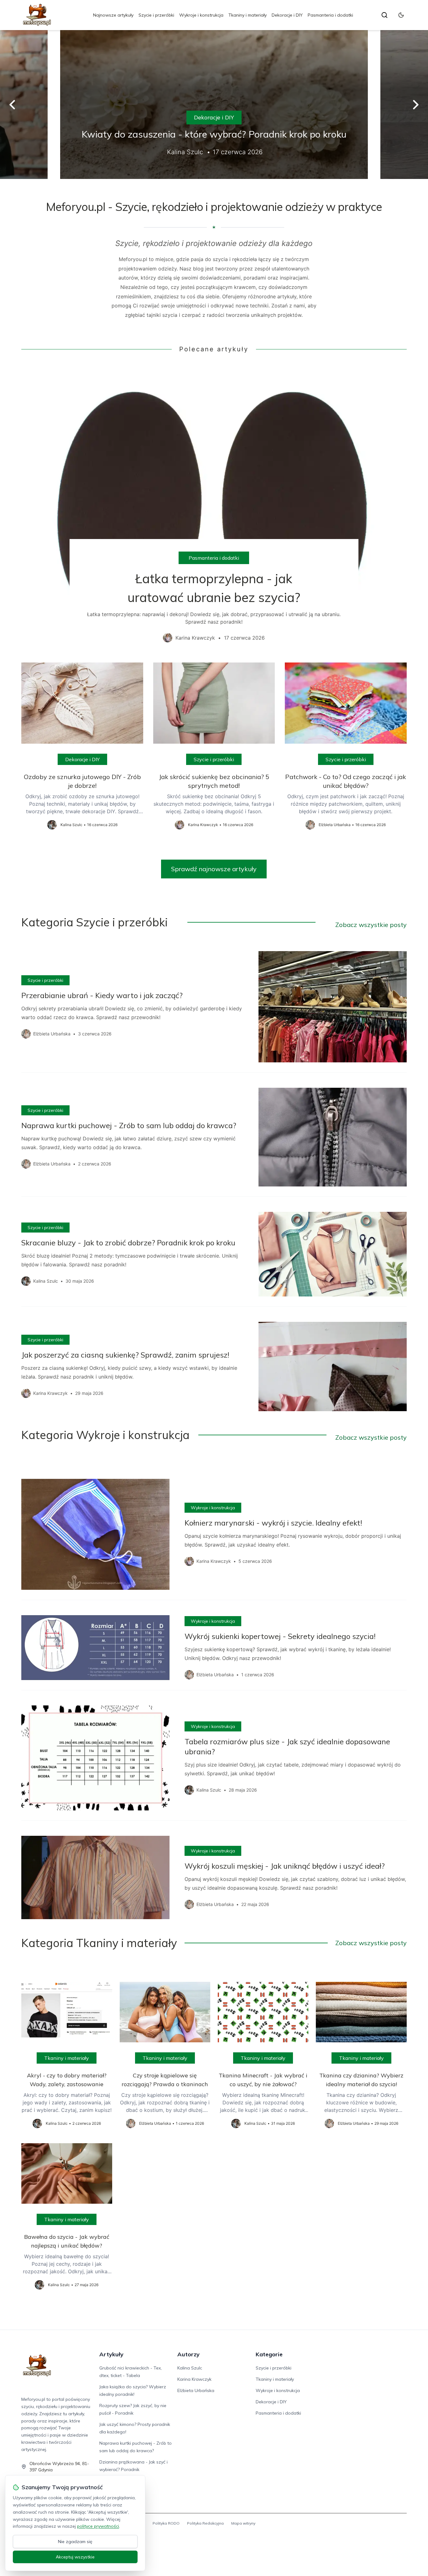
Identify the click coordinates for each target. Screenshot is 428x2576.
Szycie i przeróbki (156, 15)
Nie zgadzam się (75, 2542)
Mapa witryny (243, 2523)
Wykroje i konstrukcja (201, 15)
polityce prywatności (98, 2526)
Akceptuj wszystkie (75, 2557)
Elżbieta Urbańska (196, 2390)
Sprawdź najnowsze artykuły (214, 869)
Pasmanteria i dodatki (330, 15)
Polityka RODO (166, 2523)
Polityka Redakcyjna (205, 2523)
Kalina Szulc (190, 2368)
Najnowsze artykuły (113, 15)
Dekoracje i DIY (287, 15)
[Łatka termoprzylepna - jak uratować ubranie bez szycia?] (214, 508)
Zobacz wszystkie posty (371, 925)
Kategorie (269, 2354)
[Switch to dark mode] (401, 15)
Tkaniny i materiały (248, 15)
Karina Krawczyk (194, 2379)
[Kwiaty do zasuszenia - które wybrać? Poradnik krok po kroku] (214, 105)
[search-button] (384, 15)
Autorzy (188, 2354)
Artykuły (111, 2354)
